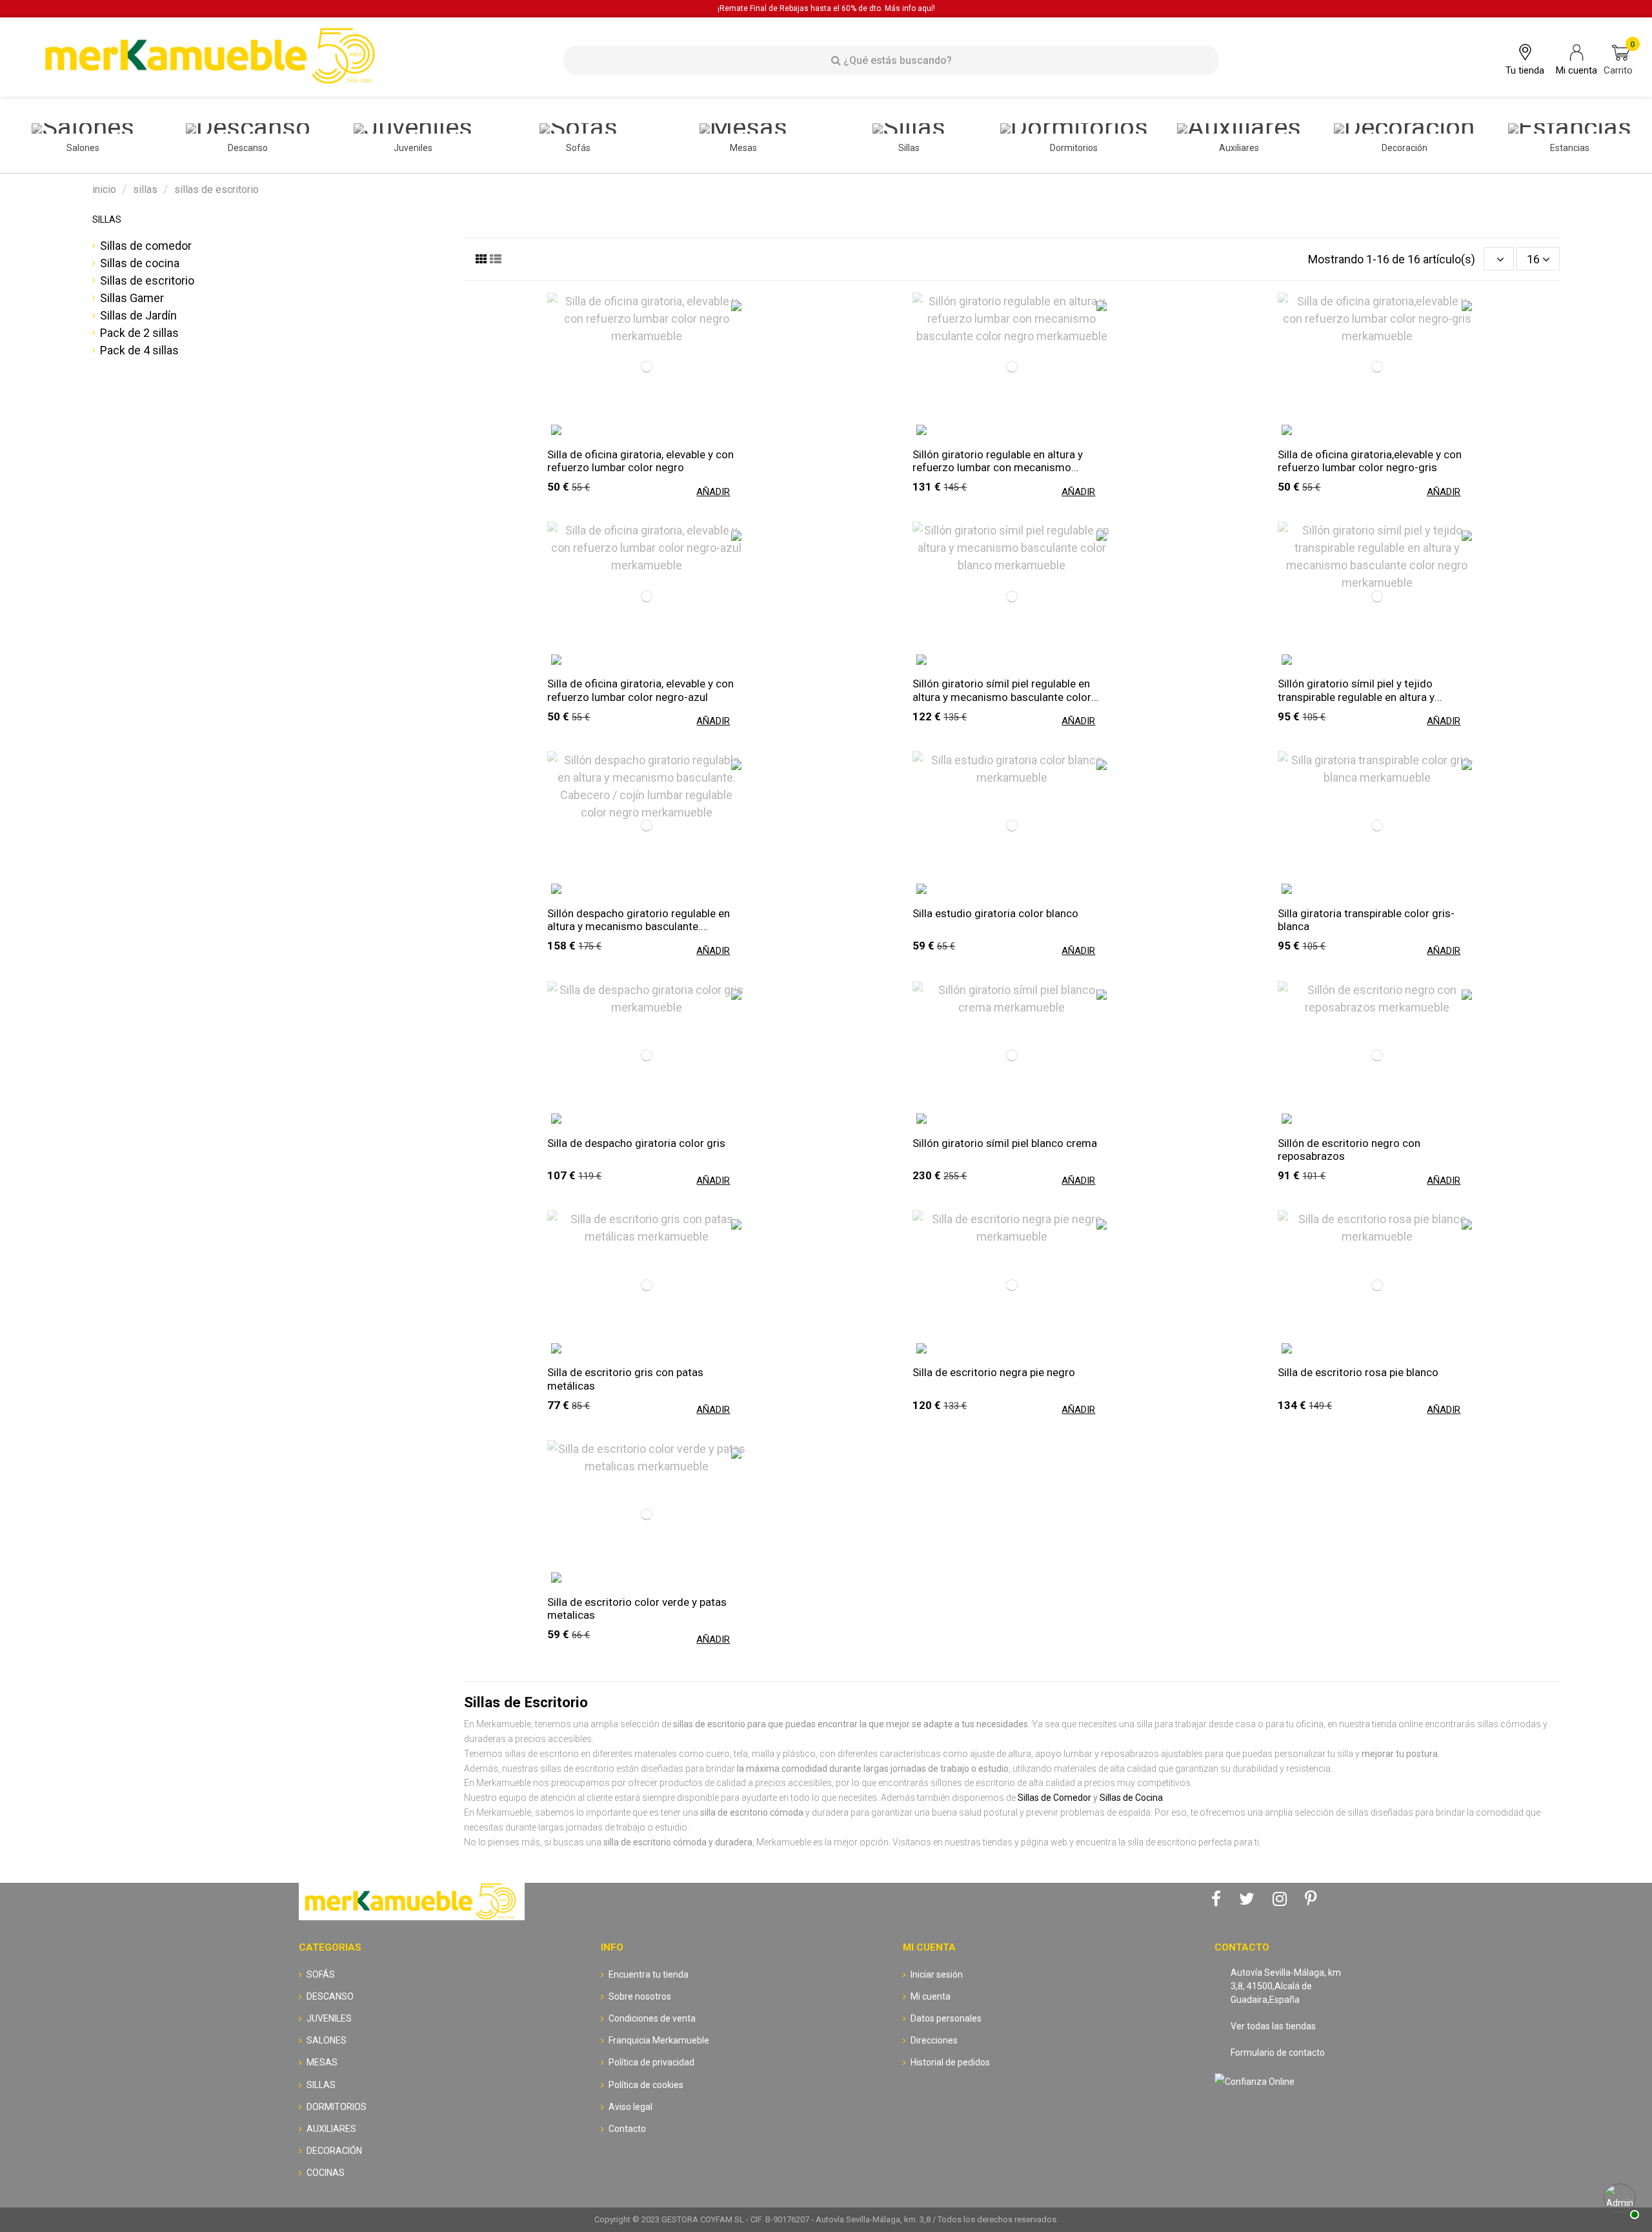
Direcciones (934, 2040)
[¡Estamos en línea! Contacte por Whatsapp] (1620, 2200)
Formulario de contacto (1278, 2053)
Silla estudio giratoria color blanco (995, 913)
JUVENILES (329, 2018)
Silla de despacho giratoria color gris (636, 1143)
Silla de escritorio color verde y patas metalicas (637, 1608)
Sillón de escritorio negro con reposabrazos (1349, 1150)
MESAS (322, 2062)
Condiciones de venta (652, 2018)
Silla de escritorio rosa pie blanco (1358, 1372)
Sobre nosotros (640, 1996)
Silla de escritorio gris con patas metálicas (625, 1379)
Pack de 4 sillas (139, 350)
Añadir (713, 492)
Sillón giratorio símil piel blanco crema (1005, 1143)
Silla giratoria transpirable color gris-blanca (1366, 920)
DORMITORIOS (337, 2107)
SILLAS (107, 219)
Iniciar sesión (937, 1974)
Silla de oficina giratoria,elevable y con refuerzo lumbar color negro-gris (1370, 461)
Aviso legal (630, 2107)
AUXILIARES (331, 2129)
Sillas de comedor (146, 246)
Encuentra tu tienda (649, 1974)
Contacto (627, 2129)
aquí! (926, 8)
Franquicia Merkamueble (659, 2040)
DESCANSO (330, 1996)
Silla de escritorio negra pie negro (994, 1372)
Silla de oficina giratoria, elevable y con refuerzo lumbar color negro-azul (640, 690)
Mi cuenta (931, 1996)
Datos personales (946, 2018)
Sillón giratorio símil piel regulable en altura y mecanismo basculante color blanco (1002, 690)
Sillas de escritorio (147, 280)
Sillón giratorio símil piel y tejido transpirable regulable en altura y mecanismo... (1356, 690)
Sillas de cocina (140, 263)
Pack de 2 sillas (139, 333)
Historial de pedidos (950, 2062)
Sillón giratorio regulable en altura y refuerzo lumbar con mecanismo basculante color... (998, 461)
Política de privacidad (651, 2062)
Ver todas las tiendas (1273, 2026)
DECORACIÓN (334, 2151)
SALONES (327, 2040)
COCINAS (326, 2173)
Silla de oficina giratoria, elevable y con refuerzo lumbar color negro (640, 461)
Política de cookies (646, 2085)
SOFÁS (321, 1974)
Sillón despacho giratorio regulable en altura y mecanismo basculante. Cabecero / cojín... (639, 920)
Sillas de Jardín (138, 315)
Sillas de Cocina (1131, 1798)
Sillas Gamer (132, 298)
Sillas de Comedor (1054, 1798)
